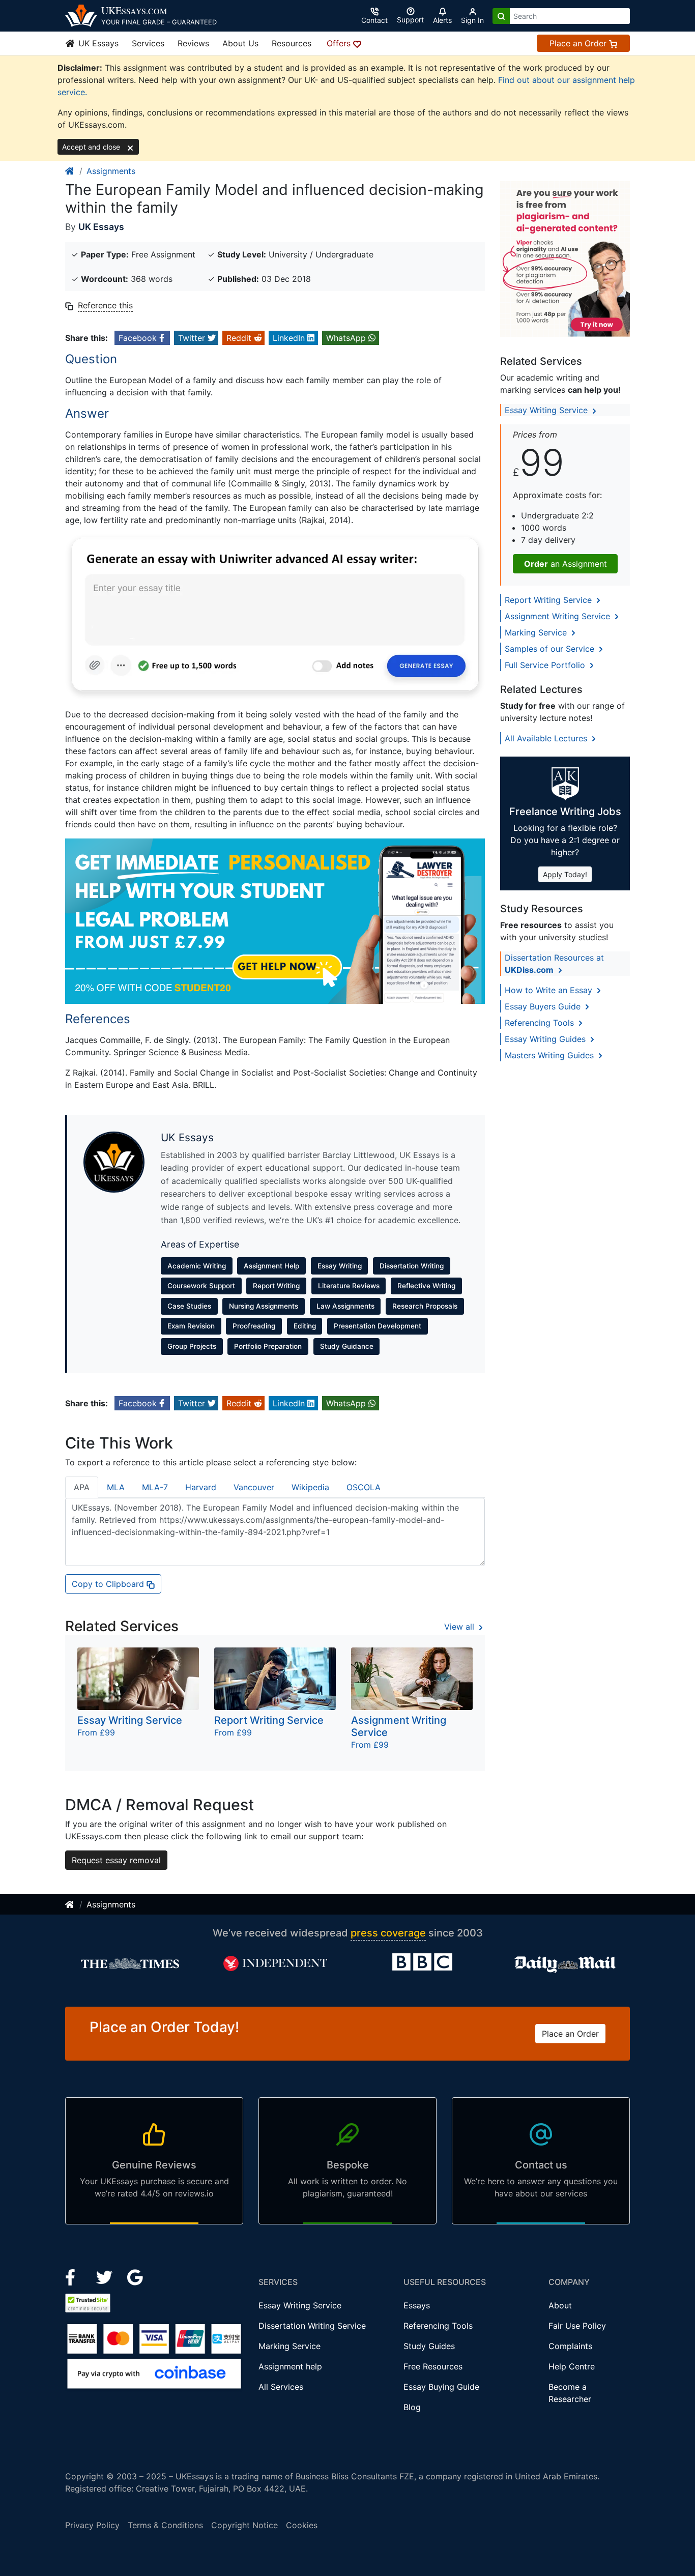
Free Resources (433, 2366)
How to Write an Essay (550, 990)
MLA (116, 1487)
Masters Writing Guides (551, 1055)
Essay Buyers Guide (544, 1006)
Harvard (201, 1487)
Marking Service (537, 632)
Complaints (570, 2346)
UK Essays (97, 43)
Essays (417, 2305)
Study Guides (429, 2346)
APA (82, 1487)
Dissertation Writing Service (312, 2326)
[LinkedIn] (106, 2276)
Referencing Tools (541, 1023)
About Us (240, 43)
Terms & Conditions (165, 2525)
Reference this (105, 305)
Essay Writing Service (547, 410)
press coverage (388, 1933)
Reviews (193, 43)
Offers (340, 43)
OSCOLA (364, 1487)
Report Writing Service (549, 600)
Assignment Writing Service (559, 616)
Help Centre (572, 2366)
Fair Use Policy (577, 2326)
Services (148, 43)
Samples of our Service (551, 649)
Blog (412, 2407)
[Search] (501, 16)
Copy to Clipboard (109, 1584)
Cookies (302, 2525)
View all (460, 1627)
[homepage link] (70, 171)
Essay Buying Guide (441, 2387)
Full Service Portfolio (546, 665)
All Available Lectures (547, 738)
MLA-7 (155, 1487)
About (560, 2305)
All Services (281, 2387)
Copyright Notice (244, 2525)
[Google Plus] (135, 2276)
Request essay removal (116, 1860)
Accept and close (92, 147)
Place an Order (579, 43)
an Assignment (566, 564)
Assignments (111, 171)
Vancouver (254, 1487)
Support (410, 20)
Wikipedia (310, 1487)
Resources (292, 43)
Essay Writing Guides (546, 1039)
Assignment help (290, 2366)
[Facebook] (75, 2276)
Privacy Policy (92, 2525)
